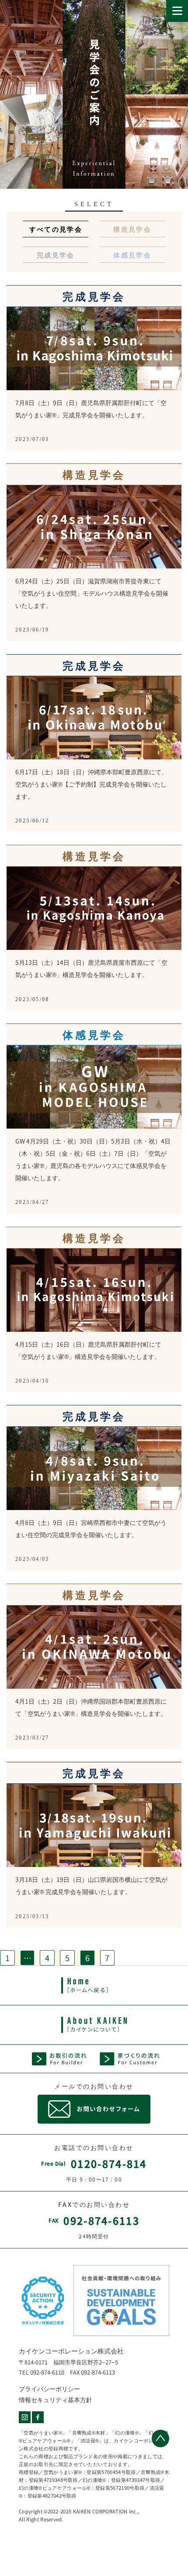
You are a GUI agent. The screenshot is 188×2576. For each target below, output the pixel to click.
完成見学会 (56, 254)
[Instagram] (25, 2417)
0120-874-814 (109, 2163)
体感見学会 (132, 254)
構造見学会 (132, 229)
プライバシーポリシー (49, 2389)
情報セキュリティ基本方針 (56, 2400)
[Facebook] (38, 2417)
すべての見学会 (56, 229)
